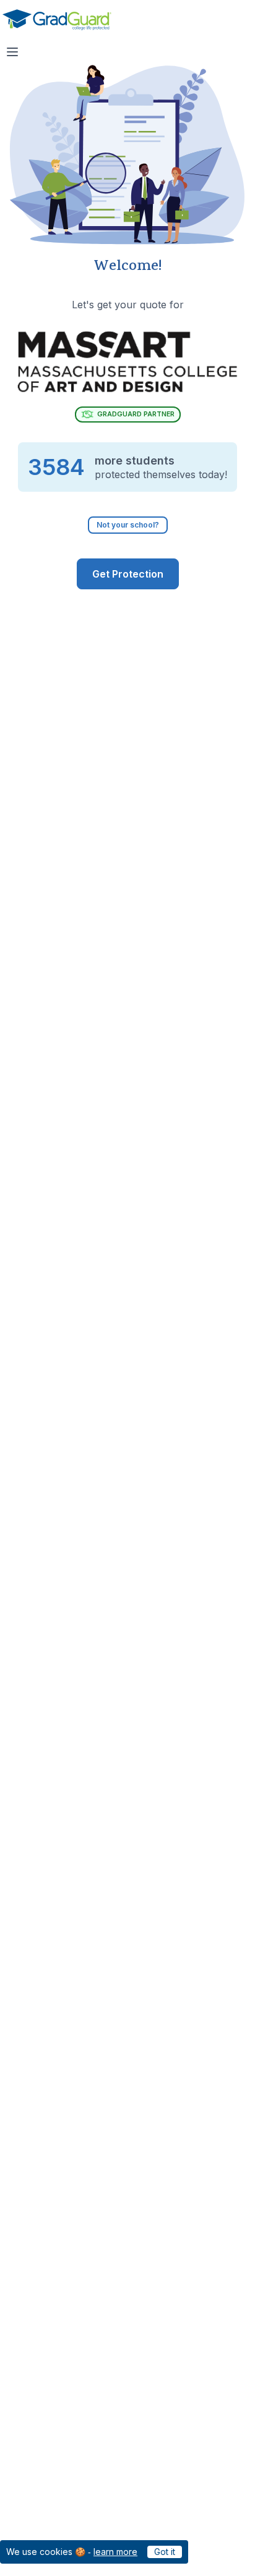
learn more (115, 2552)
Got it (165, 2552)
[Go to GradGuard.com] (57, 20)
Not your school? (128, 525)
